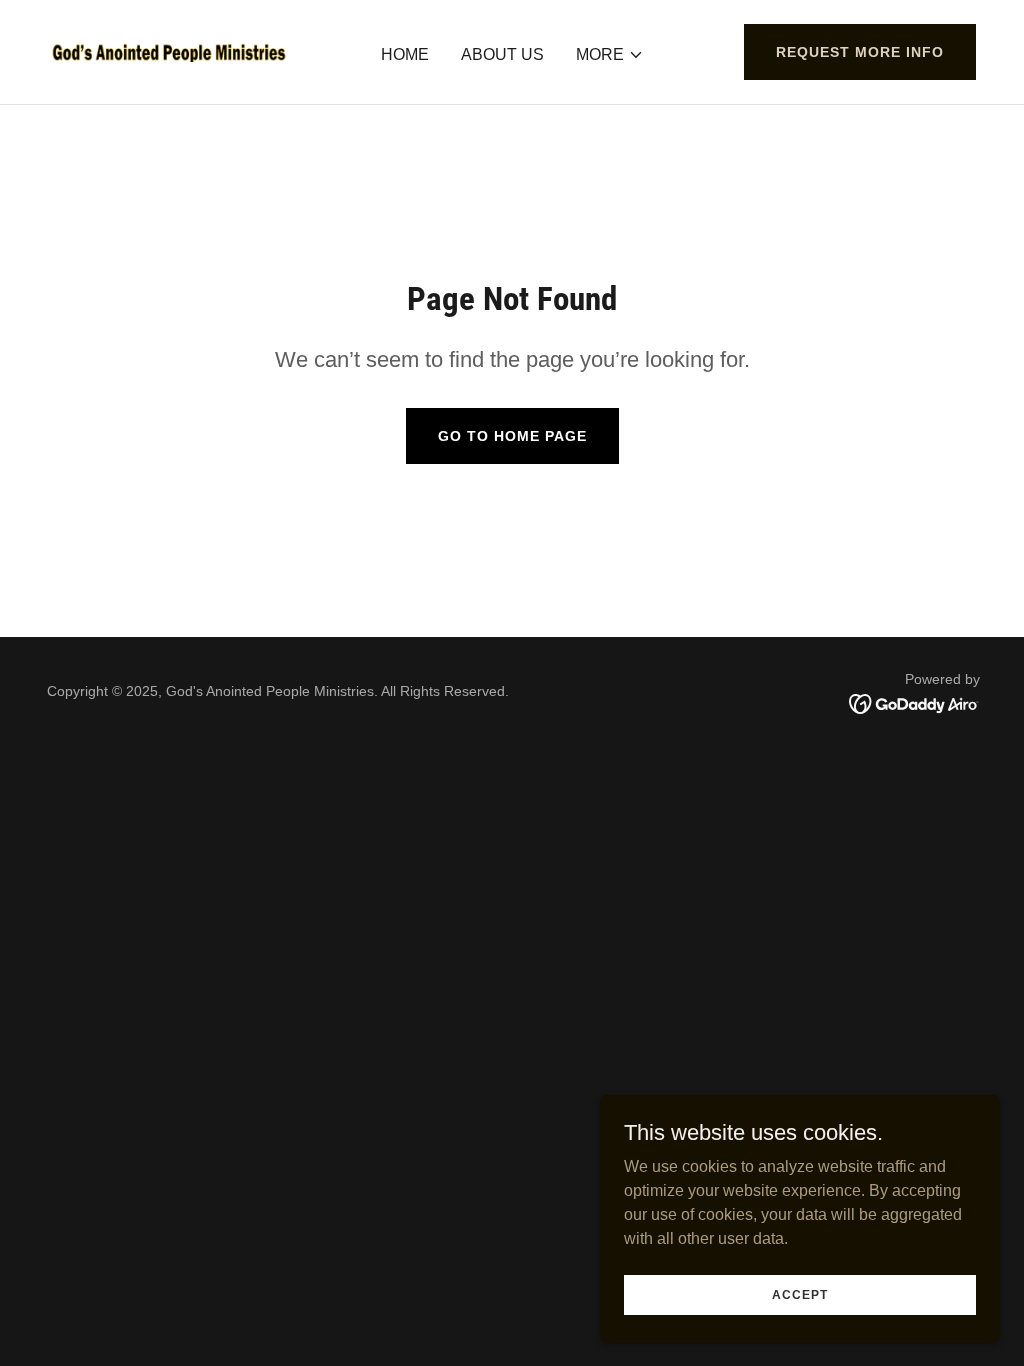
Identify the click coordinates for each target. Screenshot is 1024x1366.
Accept (800, 1294)
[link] (169, 50)
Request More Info (860, 52)
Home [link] (405, 54)
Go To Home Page (512, 436)
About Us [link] (502, 54)
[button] (610, 55)
